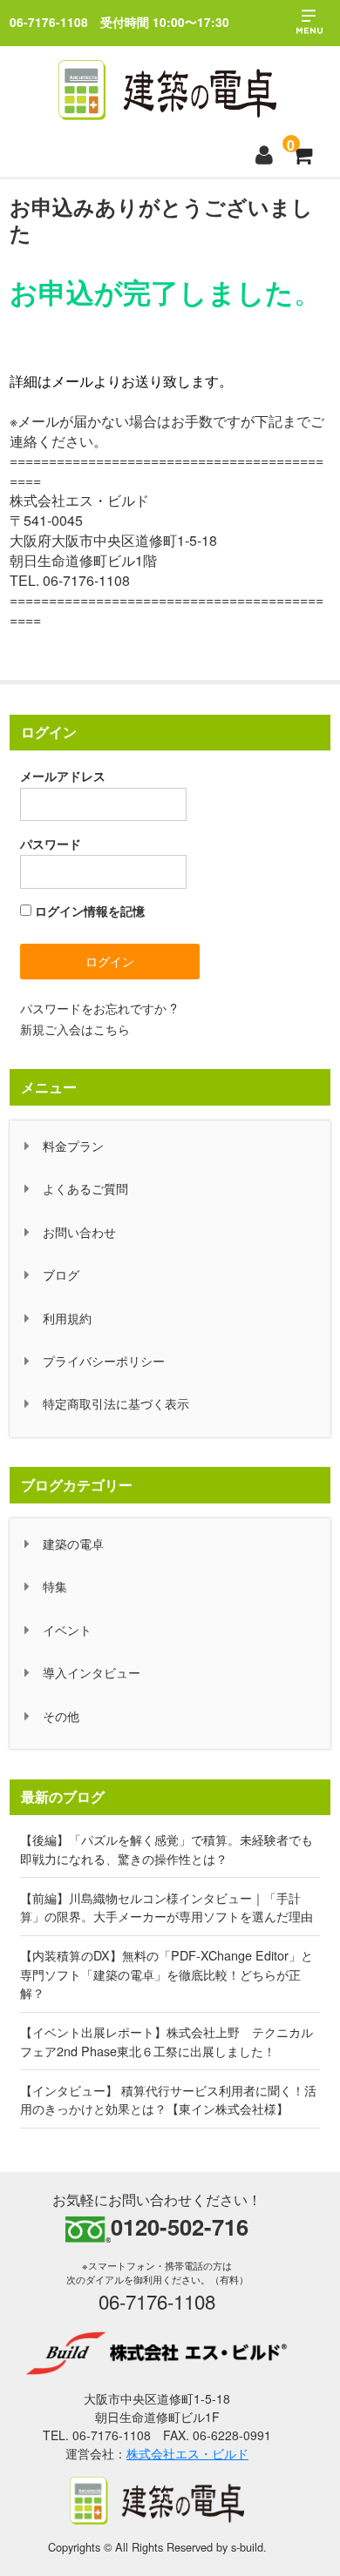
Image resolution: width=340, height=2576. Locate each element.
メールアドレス (63, 776)
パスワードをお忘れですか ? (99, 1008)
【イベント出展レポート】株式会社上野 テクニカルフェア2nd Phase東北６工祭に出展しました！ (167, 2041)
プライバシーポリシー (104, 1360)
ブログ (61, 1274)
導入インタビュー (92, 1672)
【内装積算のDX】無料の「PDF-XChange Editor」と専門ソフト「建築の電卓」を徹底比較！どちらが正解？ (167, 1974)
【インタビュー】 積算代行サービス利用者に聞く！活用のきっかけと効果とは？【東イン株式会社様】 (168, 2099)
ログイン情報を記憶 (88, 911)
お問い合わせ (79, 1231)
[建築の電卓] (167, 90)
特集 (55, 1586)
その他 (61, 1715)
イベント (67, 1629)
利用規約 (67, 1318)
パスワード (51, 844)
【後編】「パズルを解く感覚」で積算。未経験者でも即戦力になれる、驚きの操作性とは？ (167, 1849)
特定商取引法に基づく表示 (116, 1403)
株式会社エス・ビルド (187, 2453)
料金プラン (73, 1145)
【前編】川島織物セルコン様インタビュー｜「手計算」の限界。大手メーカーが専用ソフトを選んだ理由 (167, 1907)
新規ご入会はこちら (75, 1029)
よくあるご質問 (85, 1188)
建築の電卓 (73, 1543)
